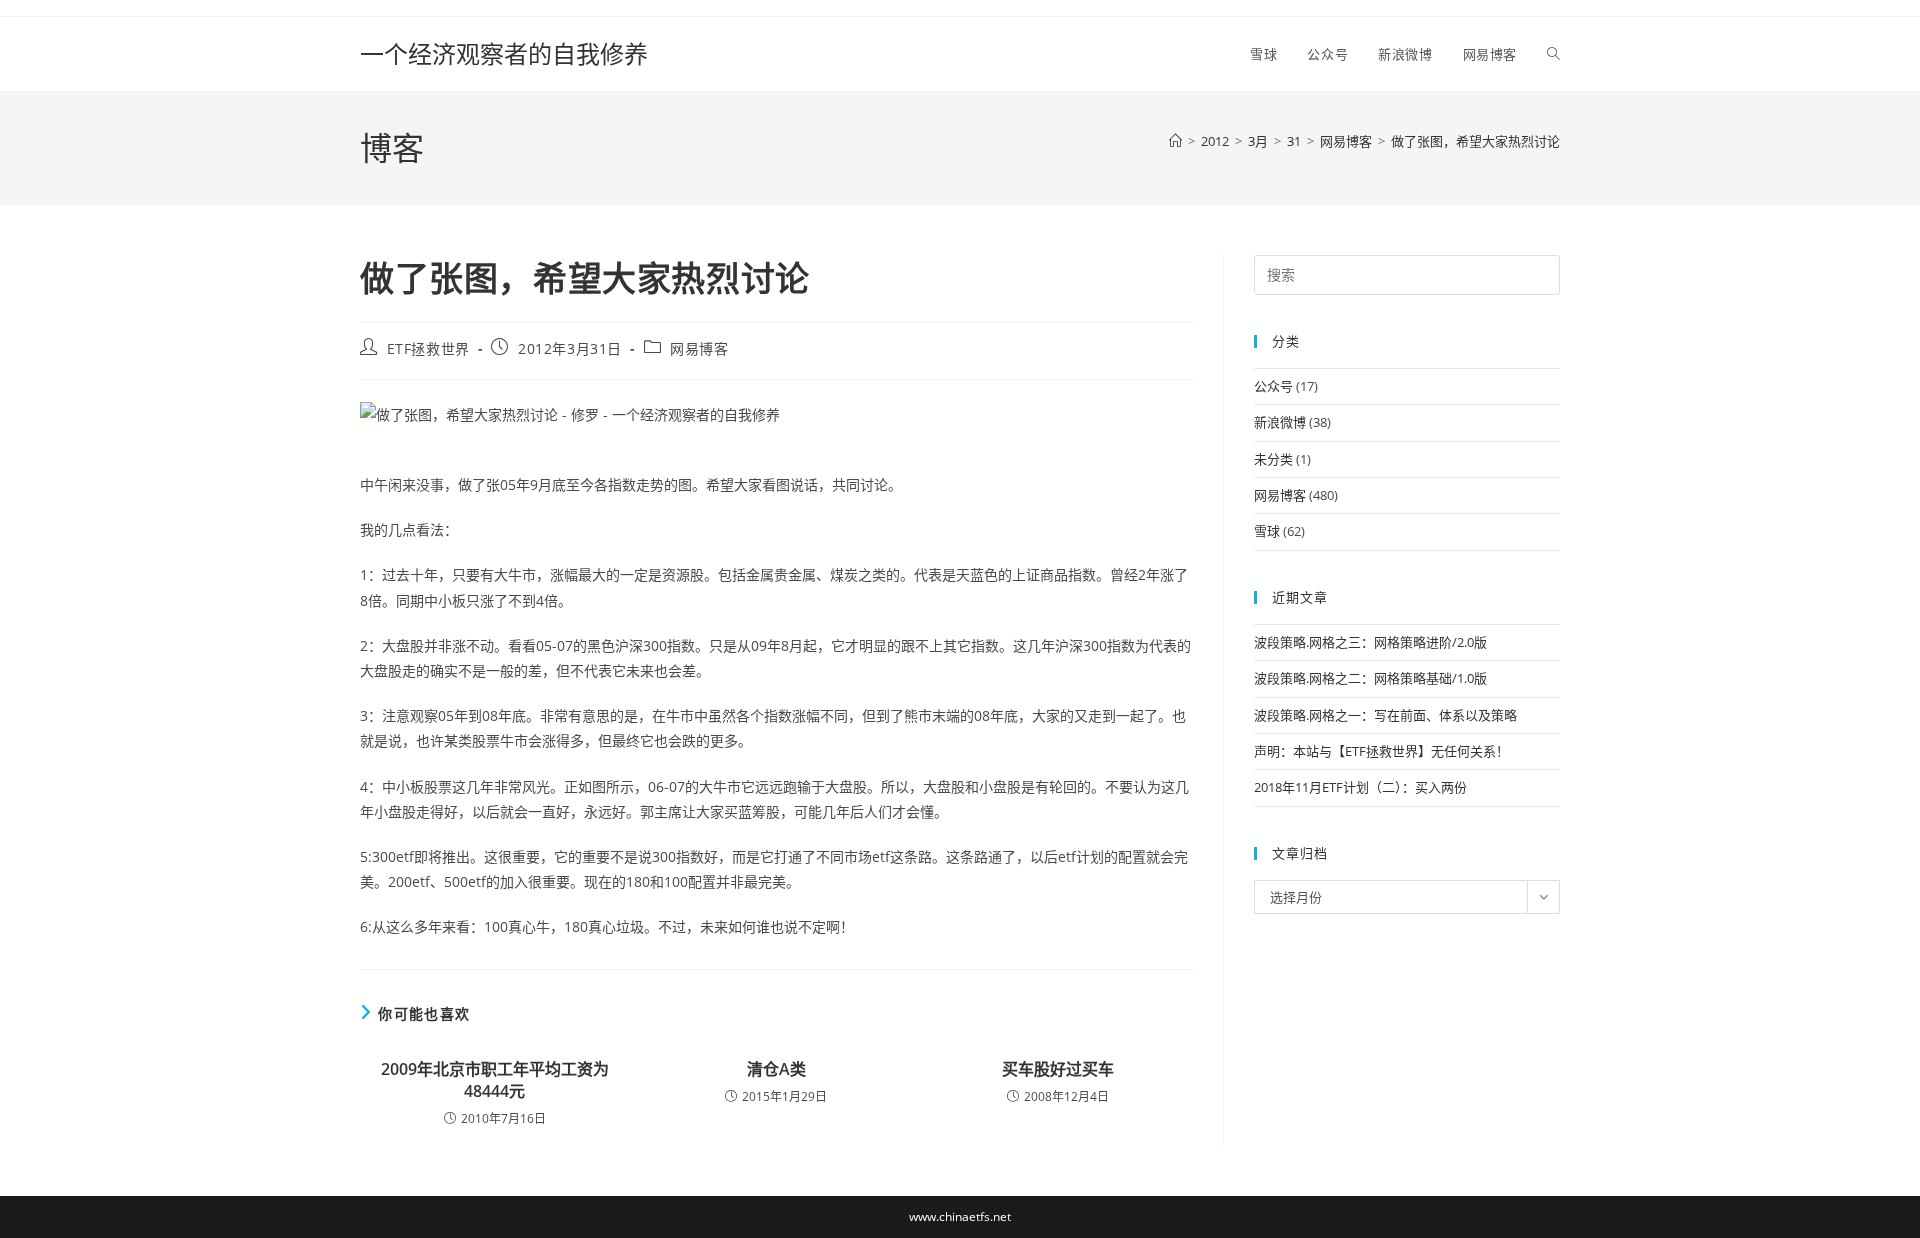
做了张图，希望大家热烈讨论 (1475, 141)
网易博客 (699, 348)
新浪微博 (1280, 422)
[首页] (1175, 141)
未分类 (1273, 459)
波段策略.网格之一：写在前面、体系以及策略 (1385, 715)
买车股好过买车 (1058, 1069)
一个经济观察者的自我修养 (504, 53)
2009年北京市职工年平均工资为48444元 (495, 1080)
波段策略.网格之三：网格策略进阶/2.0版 (1370, 642)
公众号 (1273, 386)
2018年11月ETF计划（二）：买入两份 (1360, 787)
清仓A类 (776, 1069)
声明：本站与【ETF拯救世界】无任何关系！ (1381, 751)
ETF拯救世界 (428, 348)
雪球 (1267, 531)
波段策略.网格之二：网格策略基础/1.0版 (1370, 678)
